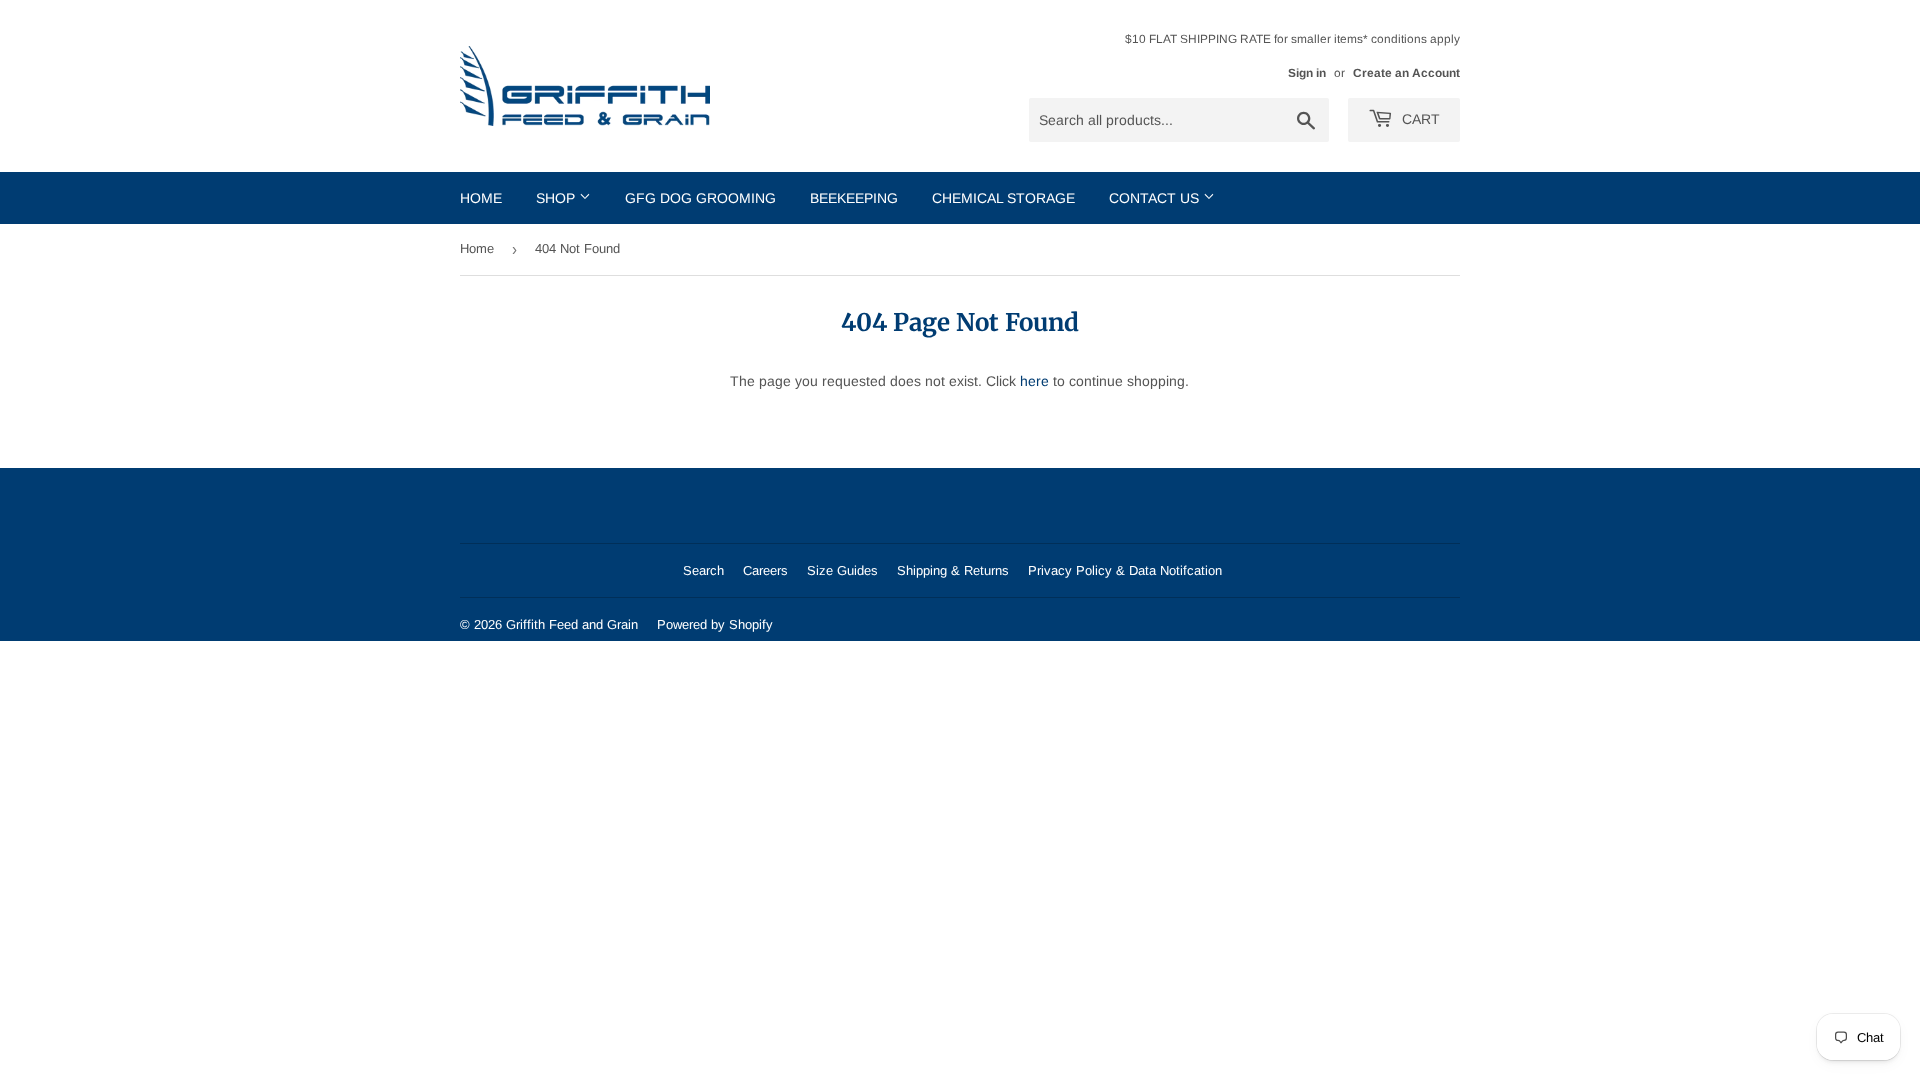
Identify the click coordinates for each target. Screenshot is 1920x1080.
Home (481, 198)
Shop (557, 198)
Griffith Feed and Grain (572, 624)
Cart (1419, 119)
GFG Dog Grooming (700, 198)
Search (703, 570)
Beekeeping (854, 198)
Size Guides (842, 570)
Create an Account (1406, 73)
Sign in (1307, 73)
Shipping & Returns (953, 570)
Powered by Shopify (715, 624)
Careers (765, 570)
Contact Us (1156, 198)
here (1034, 381)
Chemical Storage (1003, 198)
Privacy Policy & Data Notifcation (1125, 570)
